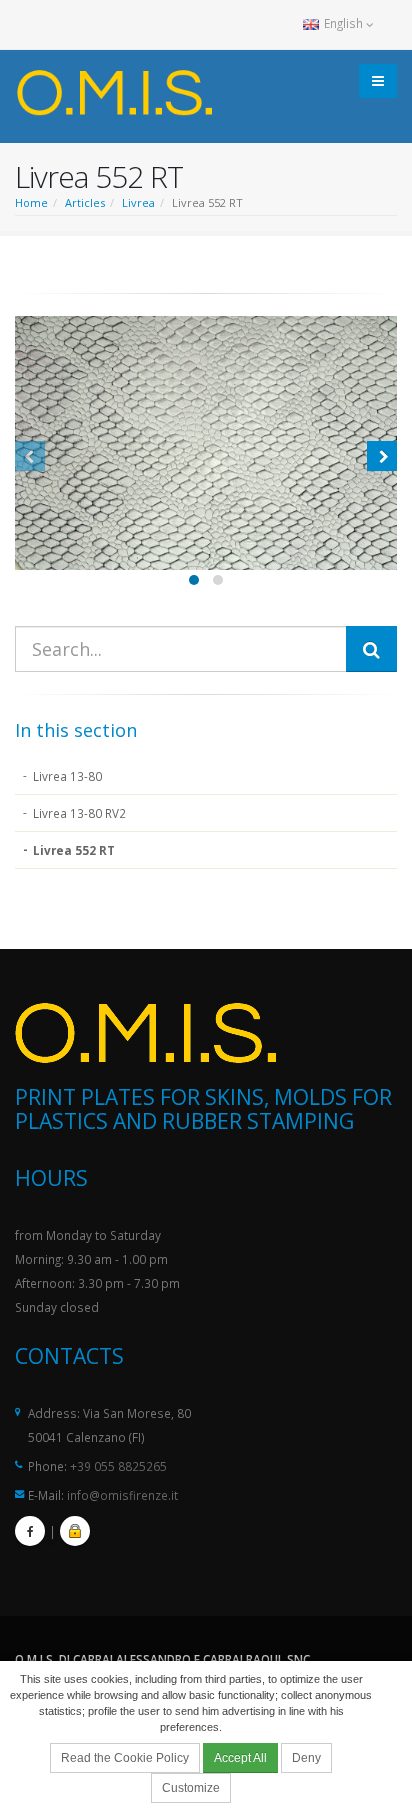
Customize (191, 1788)
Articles (85, 202)
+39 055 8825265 (118, 1466)
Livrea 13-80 (67, 776)
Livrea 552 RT (74, 850)
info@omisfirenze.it (122, 1495)
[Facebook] (30, 1531)
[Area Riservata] (75, 1531)
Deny (306, 1758)
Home (31, 202)
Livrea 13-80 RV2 (79, 813)
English (343, 23)
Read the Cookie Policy (125, 1758)
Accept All (240, 1758)
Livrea (138, 202)
